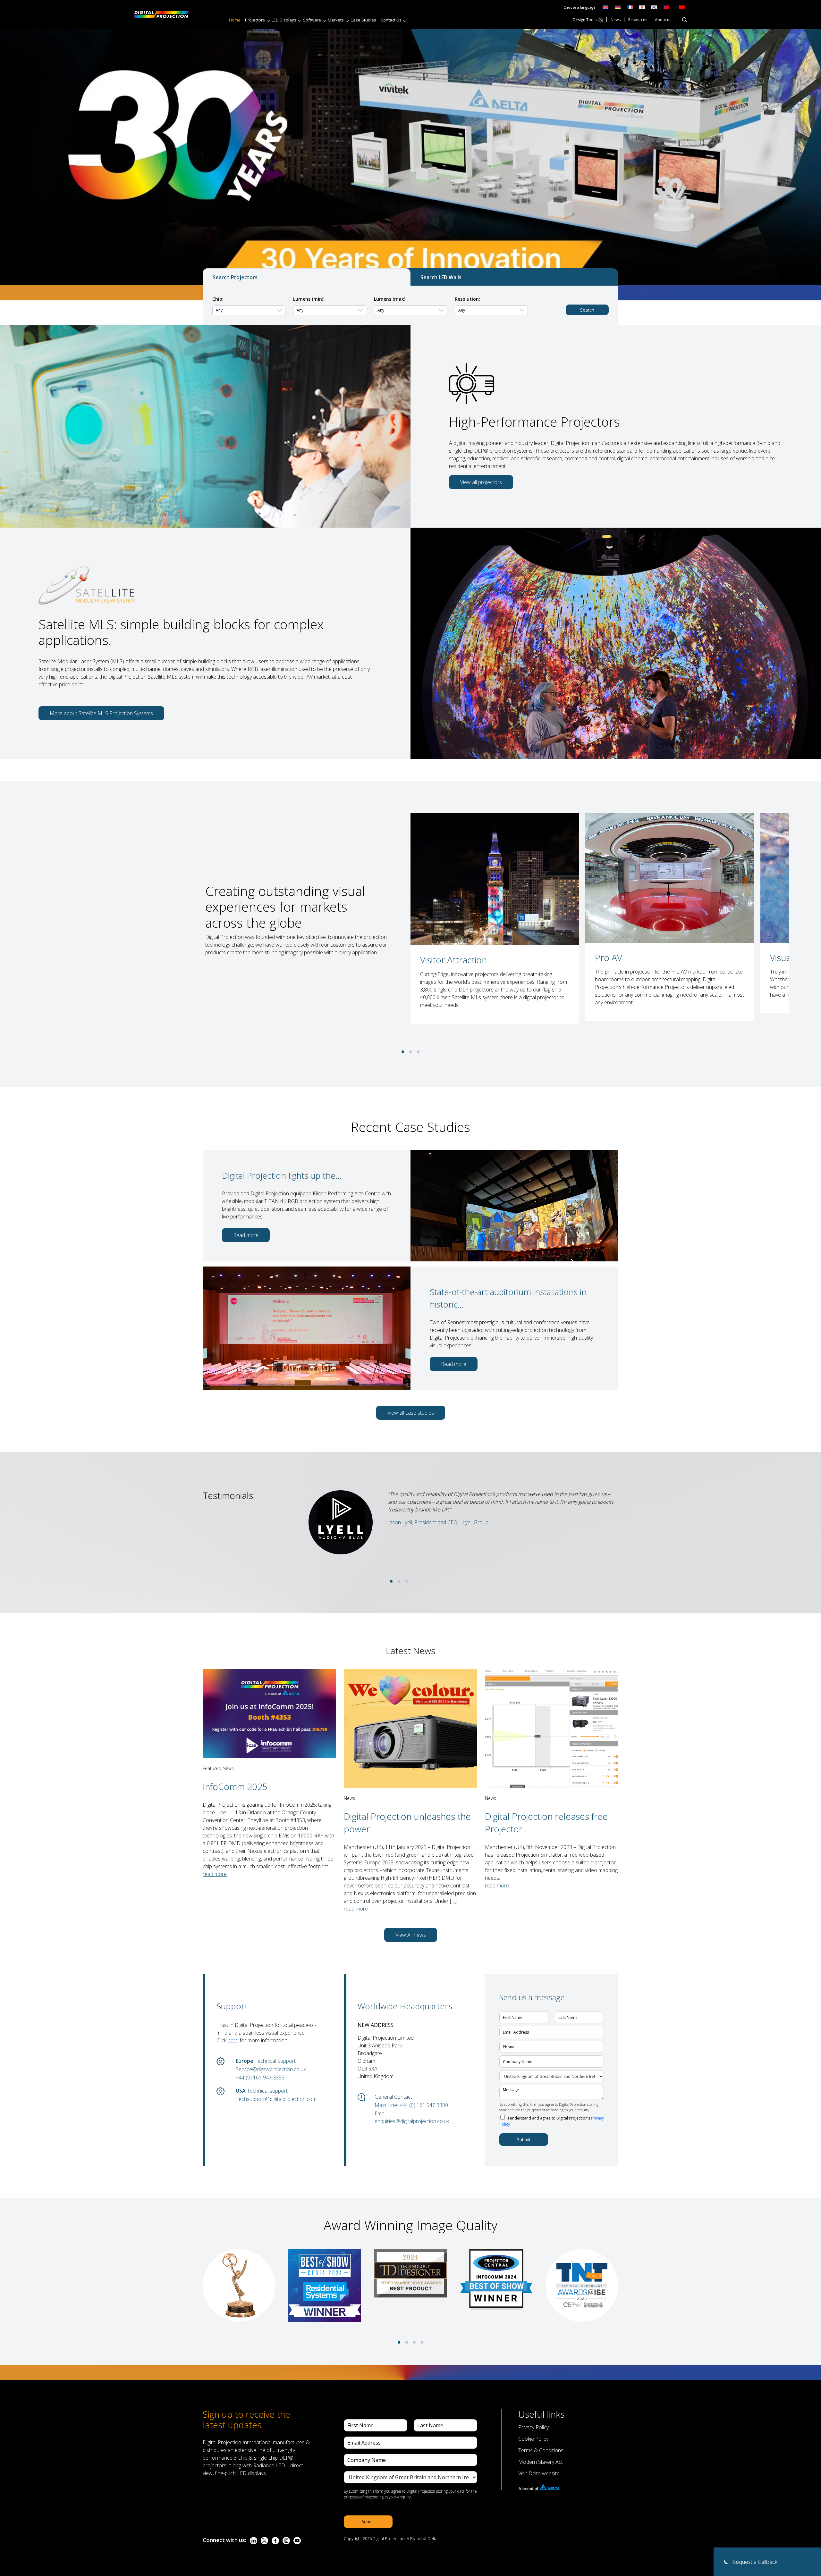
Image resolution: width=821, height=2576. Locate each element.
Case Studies (363, 20)
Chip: (218, 299)
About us (663, 20)
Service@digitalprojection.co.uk (271, 2069)
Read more (246, 1235)
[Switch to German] (618, 7)
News (616, 20)
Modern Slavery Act (541, 2462)
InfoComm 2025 (235, 1786)
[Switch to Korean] (654, 7)
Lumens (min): (309, 299)
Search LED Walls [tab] (441, 277)
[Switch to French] (630, 7)
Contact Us (391, 20)
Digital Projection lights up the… (282, 1175)
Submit (524, 2139)
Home (235, 20)
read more (215, 1874)
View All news (411, 1935)
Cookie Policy (533, 2439)
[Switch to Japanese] (642, 7)
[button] (403, 1052)
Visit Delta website (539, 2473)
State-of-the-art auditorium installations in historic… (508, 1298)
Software (312, 20)
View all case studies (411, 1413)
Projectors (255, 20)
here (233, 2040)
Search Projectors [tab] (235, 277)
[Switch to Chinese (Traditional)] (665, 7)
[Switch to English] (605, 7)
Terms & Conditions (541, 2450)
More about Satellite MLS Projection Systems (101, 713)
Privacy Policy (533, 2427)
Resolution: (467, 299)
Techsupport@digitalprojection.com (276, 2099)
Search (587, 310)
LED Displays (284, 20)
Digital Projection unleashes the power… (407, 1823)
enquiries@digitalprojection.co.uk (412, 2121)
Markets (336, 20)
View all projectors (481, 482)
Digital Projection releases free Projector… (546, 1823)
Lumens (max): (390, 299)
